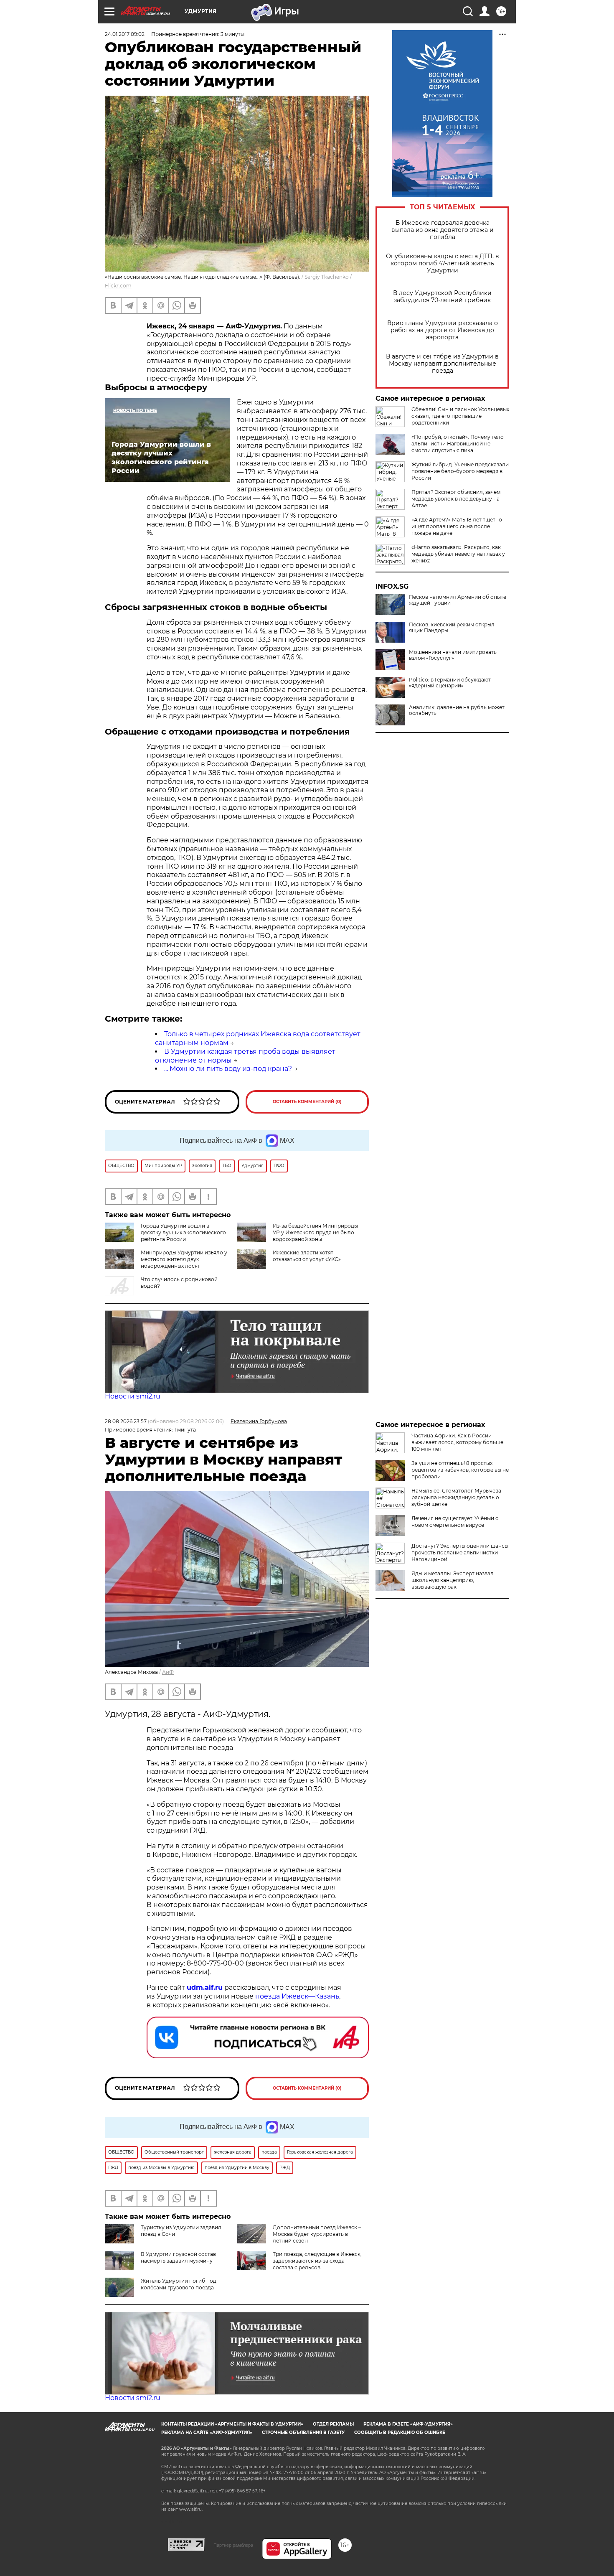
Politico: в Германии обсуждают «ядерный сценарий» (450, 683)
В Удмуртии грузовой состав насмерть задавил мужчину (178, 2257)
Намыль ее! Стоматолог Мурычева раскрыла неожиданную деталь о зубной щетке (456, 1497)
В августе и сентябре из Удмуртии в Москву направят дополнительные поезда (442, 364)
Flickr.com (118, 286)
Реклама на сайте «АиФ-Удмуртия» (207, 2432)
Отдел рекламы (333, 2424)
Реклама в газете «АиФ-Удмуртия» (408, 2424)
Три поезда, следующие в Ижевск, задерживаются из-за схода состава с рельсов (317, 2261)
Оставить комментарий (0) (307, 1102)
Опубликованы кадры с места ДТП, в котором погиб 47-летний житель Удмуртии (443, 263)
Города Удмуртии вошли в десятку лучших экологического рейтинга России (183, 1232)
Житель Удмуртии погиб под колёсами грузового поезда (179, 2284)
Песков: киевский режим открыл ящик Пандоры (452, 628)
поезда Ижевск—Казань (297, 1996)
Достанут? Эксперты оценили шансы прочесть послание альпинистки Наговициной (460, 1552)
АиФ (168, 1672)
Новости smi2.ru (133, 1396)
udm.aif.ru (205, 1987)
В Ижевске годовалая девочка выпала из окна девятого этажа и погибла (443, 230)
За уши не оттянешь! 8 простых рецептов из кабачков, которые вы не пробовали (460, 1470)
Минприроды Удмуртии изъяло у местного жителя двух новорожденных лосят (184, 1259)
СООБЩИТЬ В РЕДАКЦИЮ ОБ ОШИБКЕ (400, 2432)
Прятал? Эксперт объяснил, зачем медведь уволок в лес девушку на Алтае (456, 499)
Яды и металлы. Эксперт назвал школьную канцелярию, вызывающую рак (453, 1580)
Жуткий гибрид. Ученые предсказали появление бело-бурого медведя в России (460, 471)
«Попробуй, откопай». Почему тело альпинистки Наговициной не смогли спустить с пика (458, 444)
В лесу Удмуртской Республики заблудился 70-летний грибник (442, 297)
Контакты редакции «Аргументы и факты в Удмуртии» (232, 2424)
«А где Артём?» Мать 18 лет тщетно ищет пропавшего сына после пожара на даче (457, 526)
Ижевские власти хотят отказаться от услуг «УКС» (307, 1256)
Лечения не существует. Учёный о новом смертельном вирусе (455, 1522)
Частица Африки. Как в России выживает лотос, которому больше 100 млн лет (457, 1442)
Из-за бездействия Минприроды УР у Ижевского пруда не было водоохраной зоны (315, 1232)
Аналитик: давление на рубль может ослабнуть (457, 710)
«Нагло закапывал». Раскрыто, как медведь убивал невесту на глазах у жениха (458, 554)
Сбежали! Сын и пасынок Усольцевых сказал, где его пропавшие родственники (460, 416)
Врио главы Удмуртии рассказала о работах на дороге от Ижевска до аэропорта (443, 330)
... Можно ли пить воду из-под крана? (228, 1069)
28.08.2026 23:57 (126, 1421)
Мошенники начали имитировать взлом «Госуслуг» (453, 655)
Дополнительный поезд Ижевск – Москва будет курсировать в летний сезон (317, 2234)
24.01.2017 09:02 (125, 34)
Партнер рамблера (233, 2545)
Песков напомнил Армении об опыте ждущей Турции (458, 600)
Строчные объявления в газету (303, 2432)
